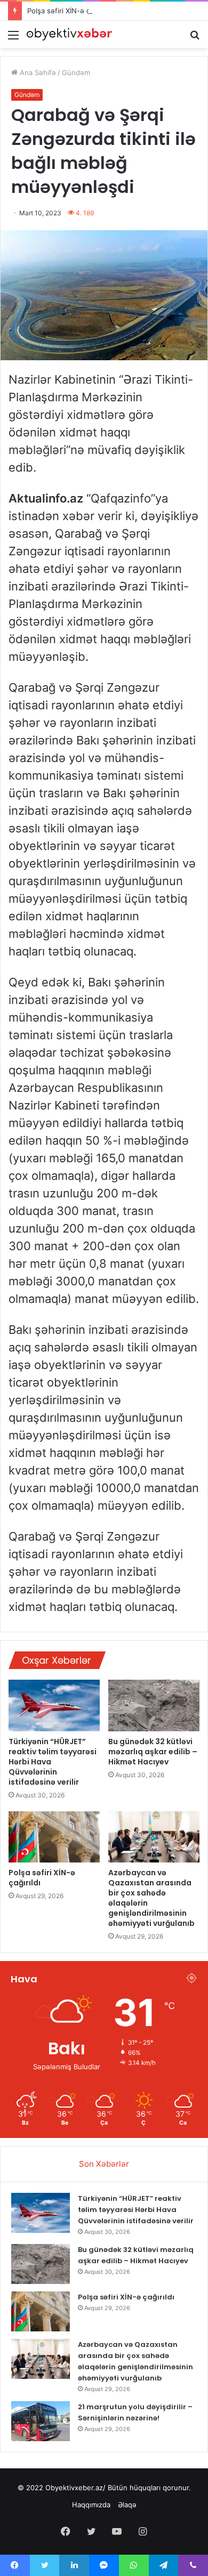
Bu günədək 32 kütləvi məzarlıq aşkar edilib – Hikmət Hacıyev (153, 1752)
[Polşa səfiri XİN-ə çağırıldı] (54, 1837)
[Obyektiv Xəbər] (69, 34)
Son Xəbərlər (104, 2164)
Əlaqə (127, 2505)
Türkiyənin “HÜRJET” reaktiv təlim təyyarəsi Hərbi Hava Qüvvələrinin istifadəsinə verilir (136, 2210)
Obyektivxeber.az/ (75, 2488)
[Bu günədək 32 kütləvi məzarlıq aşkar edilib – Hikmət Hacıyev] (154, 1705)
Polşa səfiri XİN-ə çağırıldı (69, 11)
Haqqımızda (91, 2505)
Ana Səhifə (37, 72)
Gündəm (76, 72)
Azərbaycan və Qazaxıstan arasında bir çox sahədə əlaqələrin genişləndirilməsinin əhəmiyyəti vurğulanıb (151, 1898)
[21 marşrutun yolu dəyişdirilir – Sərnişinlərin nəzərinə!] (41, 2421)
